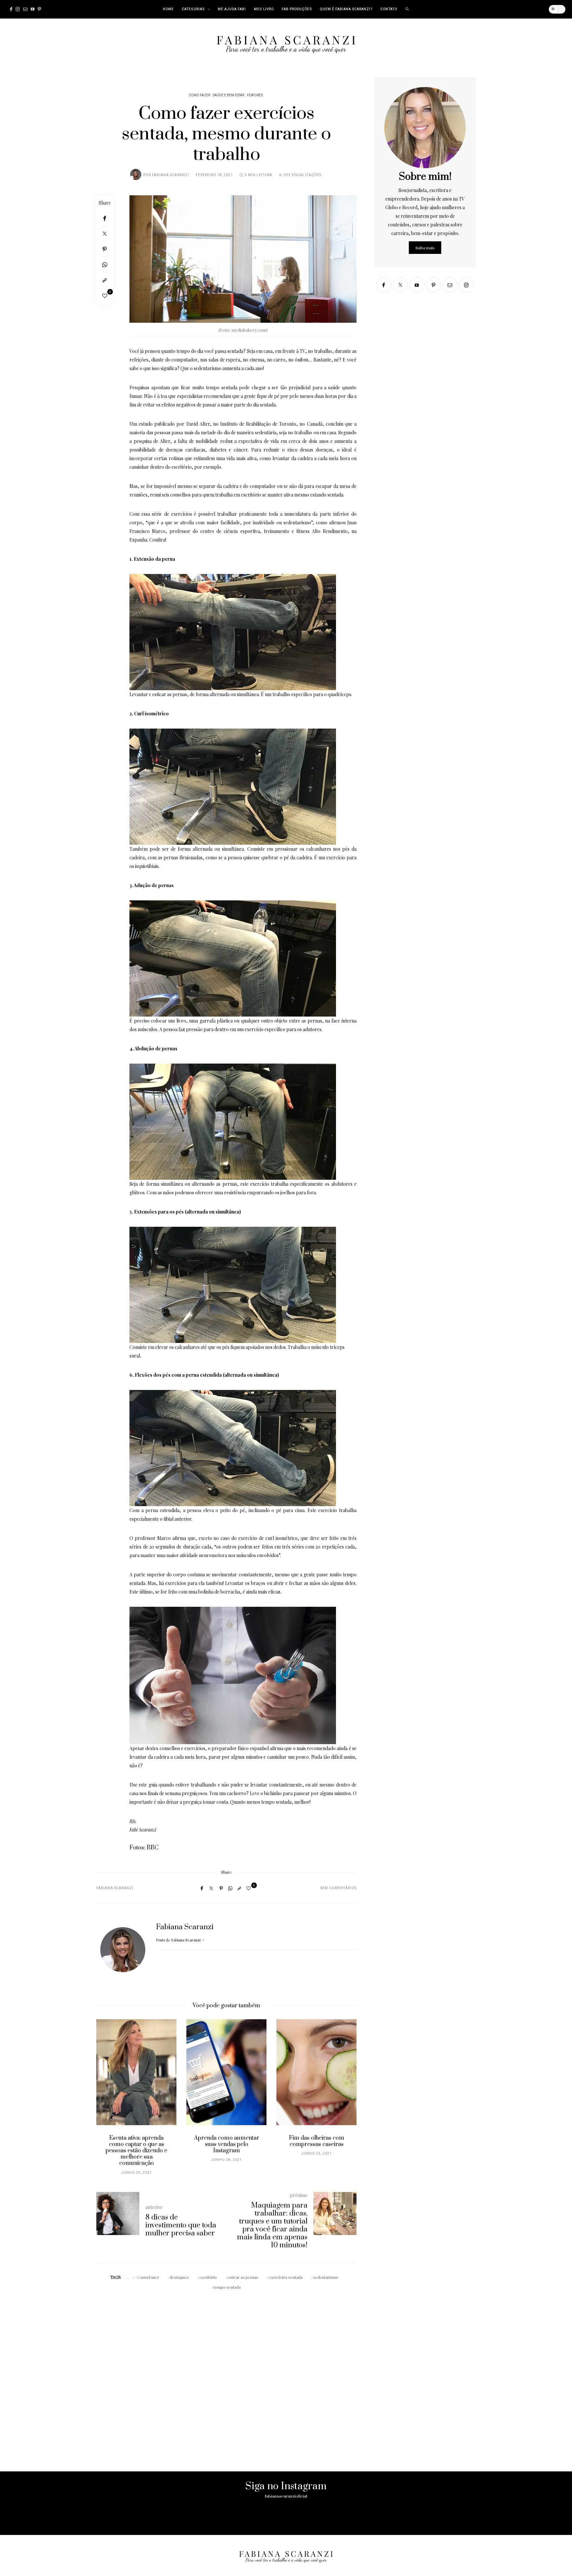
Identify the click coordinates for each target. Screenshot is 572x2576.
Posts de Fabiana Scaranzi (179, 1940)
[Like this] (105, 296)
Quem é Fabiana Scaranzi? (346, 9)
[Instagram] (18, 9)
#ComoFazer (147, 2277)
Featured (255, 95)
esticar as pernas (243, 2277)
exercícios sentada (286, 2277)
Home (168, 9)
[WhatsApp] (105, 265)
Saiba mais (425, 248)
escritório (208, 2277)
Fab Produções (297, 9)
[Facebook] (11, 9)
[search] (407, 9)
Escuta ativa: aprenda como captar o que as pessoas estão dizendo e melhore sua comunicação (136, 2151)
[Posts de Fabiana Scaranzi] (136, 174)
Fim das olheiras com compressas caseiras (317, 2141)
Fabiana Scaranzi (170, 175)
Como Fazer (199, 95)
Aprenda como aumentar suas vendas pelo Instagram (227, 2144)
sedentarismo (326, 2277)
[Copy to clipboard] (105, 280)
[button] (106, 2101)
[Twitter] (105, 234)
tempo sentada (227, 2287)
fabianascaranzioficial (286, 2496)
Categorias (193, 9)
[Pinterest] (39, 9)
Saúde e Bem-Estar (229, 95)
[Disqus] (226, 2375)
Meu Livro (264, 9)
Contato (389, 9)
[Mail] (25, 9)
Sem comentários (338, 1888)
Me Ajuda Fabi (232, 9)
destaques (179, 2277)
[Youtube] (33, 9)
